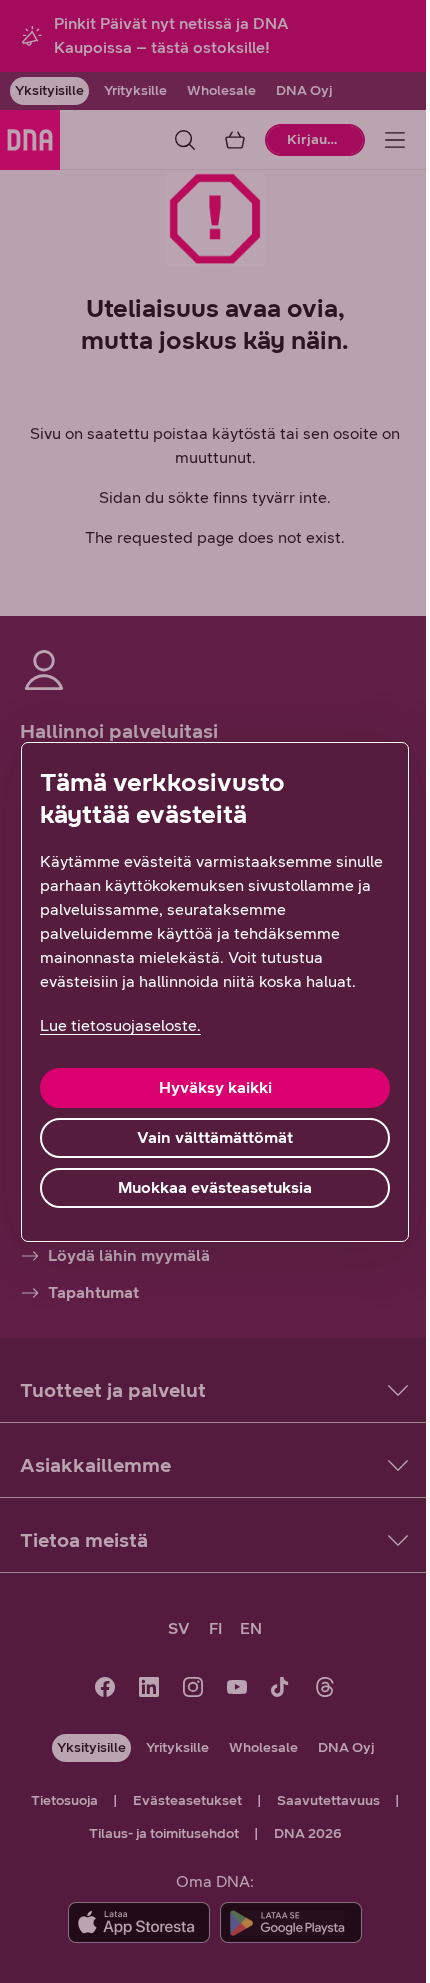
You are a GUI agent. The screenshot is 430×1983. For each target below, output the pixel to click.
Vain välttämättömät (215, 1137)
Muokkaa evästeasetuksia (215, 1187)
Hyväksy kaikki (215, 1087)
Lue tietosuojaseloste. (120, 1025)
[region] (215, 992)
